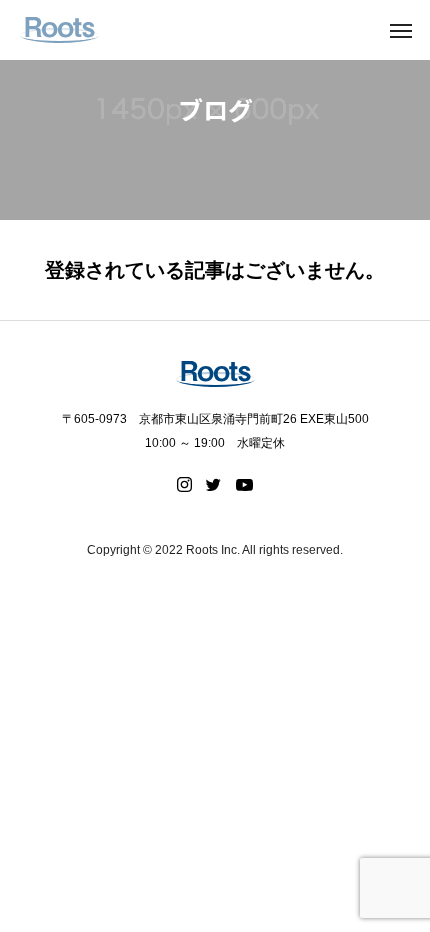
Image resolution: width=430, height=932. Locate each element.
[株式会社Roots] (59, 30)
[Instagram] (184, 485)
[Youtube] (245, 485)
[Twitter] (214, 485)
